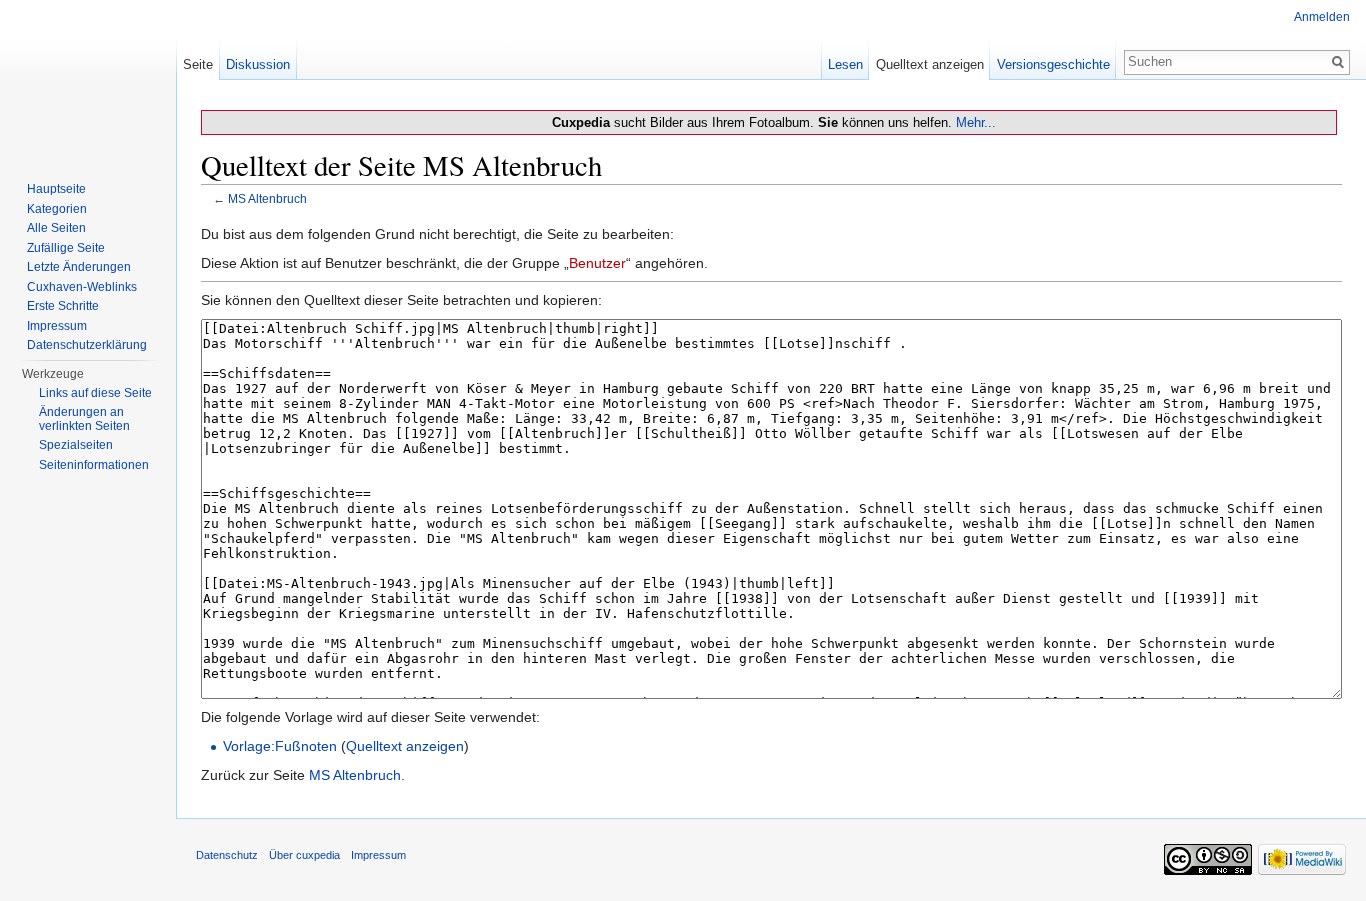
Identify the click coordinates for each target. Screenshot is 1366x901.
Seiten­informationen (94, 465)
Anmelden (1322, 17)
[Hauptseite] (88, 80)
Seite (198, 64)
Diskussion (258, 64)
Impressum (57, 326)
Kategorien (57, 209)
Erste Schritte (63, 306)
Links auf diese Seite (95, 393)
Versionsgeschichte (1053, 64)
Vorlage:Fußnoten (280, 746)
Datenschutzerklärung (87, 345)
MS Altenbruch (267, 198)
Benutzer (597, 263)
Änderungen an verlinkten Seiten (84, 419)
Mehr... (976, 122)
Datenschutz (227, 855)
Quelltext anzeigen (405, 746)
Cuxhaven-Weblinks (82, 287)
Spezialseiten (76, 445)
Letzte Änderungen (79, 267)
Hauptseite (56, 189)
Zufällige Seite (66, 248)
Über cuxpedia (304, 855)
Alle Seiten (56, 228)
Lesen (845, 64)
